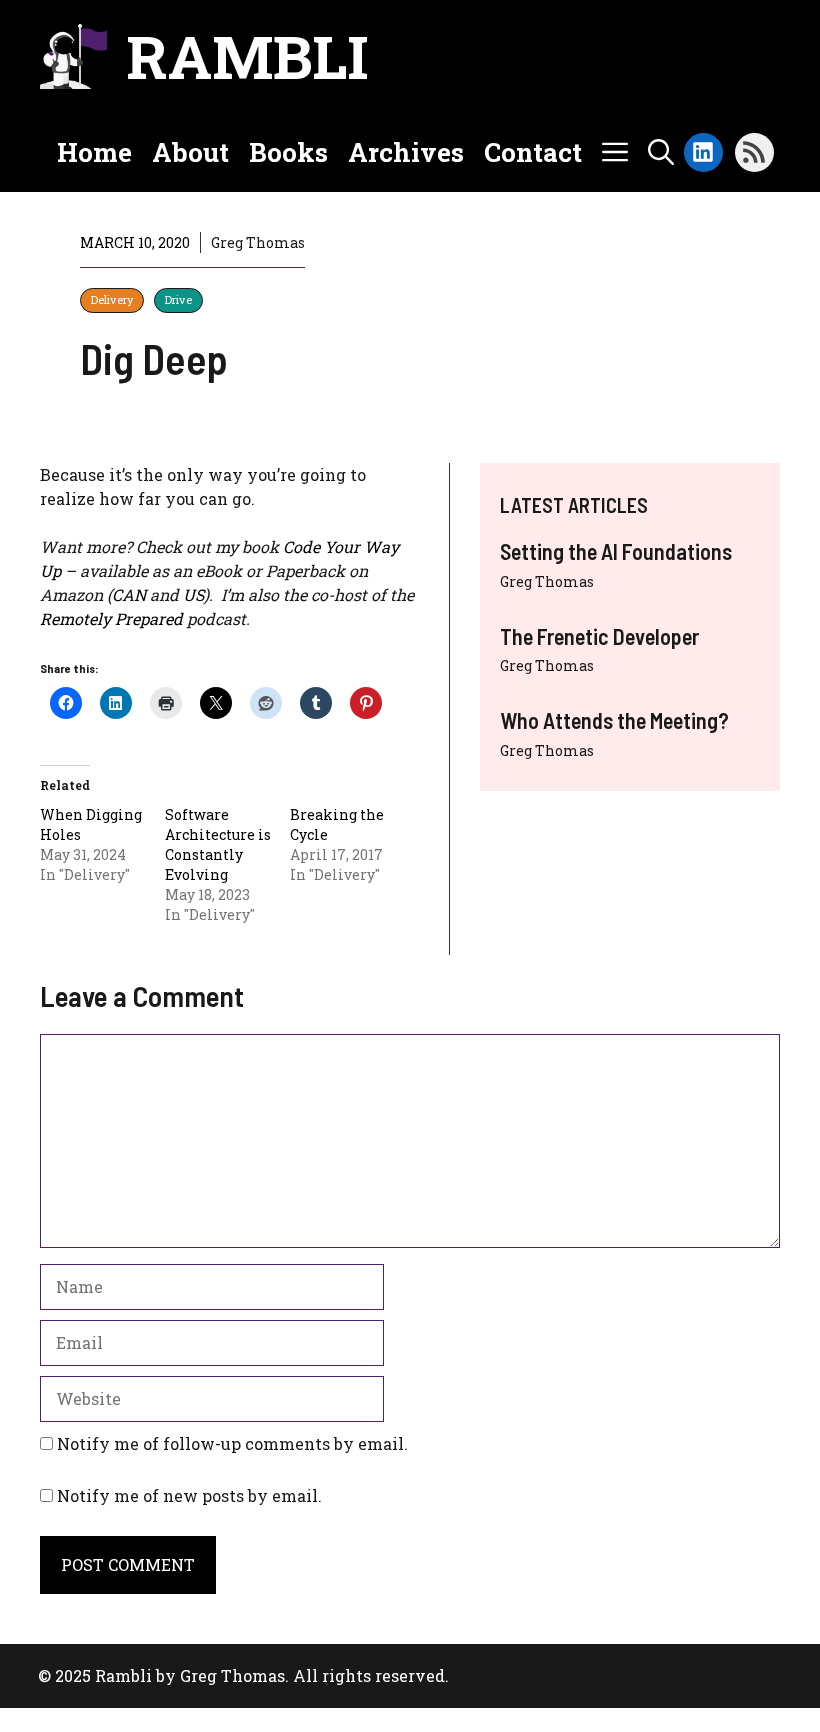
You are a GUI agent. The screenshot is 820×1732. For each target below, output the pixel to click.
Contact (533, 152)
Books (288, 152)
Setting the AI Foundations (616, 551)
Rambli (247, 55)
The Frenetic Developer (599, 636)
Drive (178, 299)
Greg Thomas (547, 581)
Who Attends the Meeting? (614, 720)
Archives (406, 152)
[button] (661, 152)
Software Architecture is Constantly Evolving (218, 844)
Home (94, 152)
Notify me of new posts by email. (189, 1495)
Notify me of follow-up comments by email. (232, 1443)
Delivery (112, 299)
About (190, 152)
